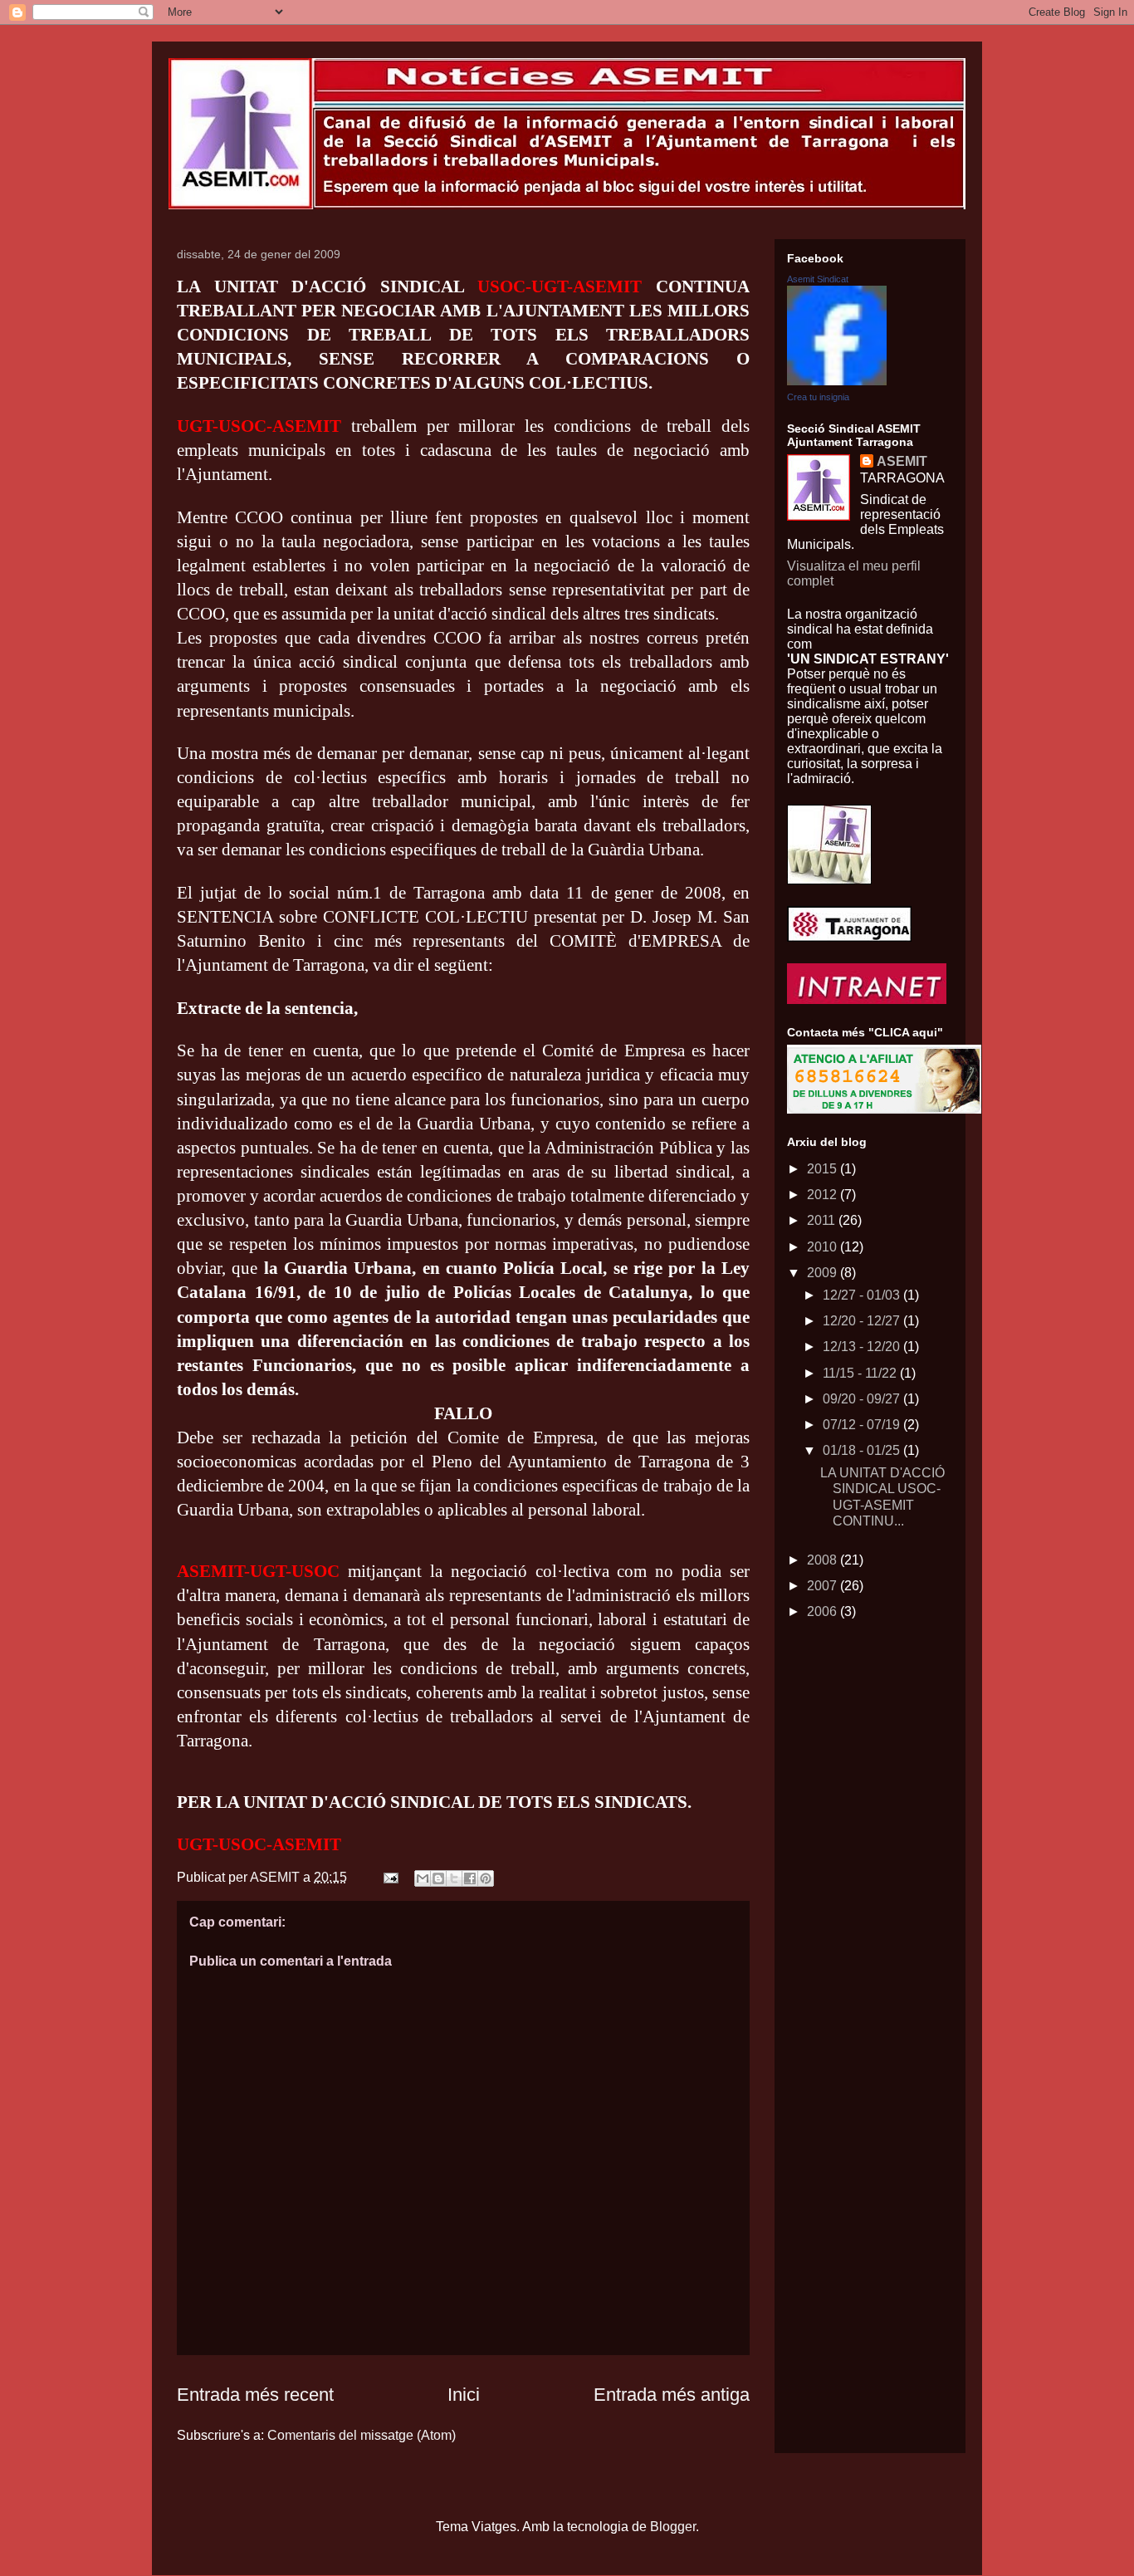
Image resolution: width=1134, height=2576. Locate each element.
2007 (824, 1586)
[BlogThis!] (438, 1878)
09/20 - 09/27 (863, 1399)
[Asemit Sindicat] (837, 381)
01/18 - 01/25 (863, 1450)
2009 (824, 1273)
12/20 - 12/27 (863, 1321)
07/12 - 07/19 (863, 1425)
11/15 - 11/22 (861, 1373)
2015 (824, 1169)
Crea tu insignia (818, 397)
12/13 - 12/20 (863, 1347)
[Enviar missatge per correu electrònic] (389, 1877)
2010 (824, 1247)
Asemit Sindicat (818, 279)
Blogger (673, 2527)
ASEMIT (902, 461)
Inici (464, 2395)
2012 (824, 1195)
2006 (824, 1611)
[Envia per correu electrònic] (423, 1878)
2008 (824, 1560)
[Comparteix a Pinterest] (486, 1878)
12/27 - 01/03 (863, 1295)
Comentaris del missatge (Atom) (362, 2435)
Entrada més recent (255, 2395)
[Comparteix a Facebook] (470, 1878)
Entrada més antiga (672, 2395)
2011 (823, 1220)
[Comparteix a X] (454, 1878)
